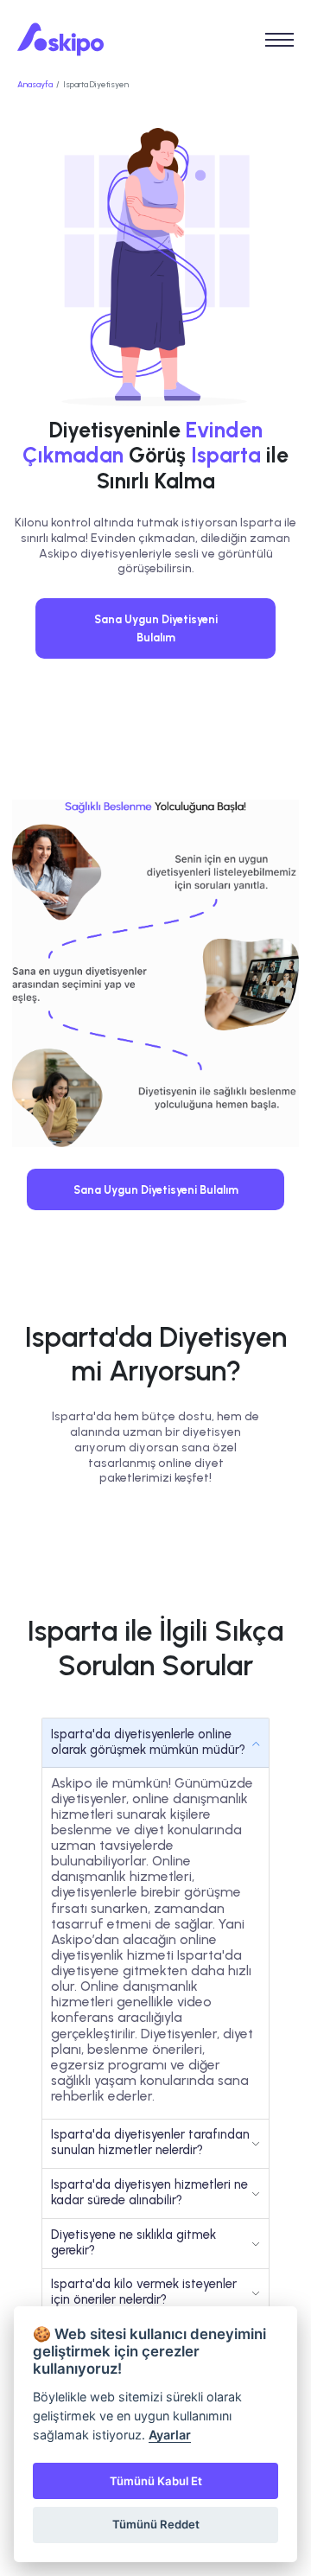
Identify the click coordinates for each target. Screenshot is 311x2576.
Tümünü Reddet (156, 2524)
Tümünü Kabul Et (156, 2481)
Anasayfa (35, 84)
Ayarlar (170, 2435)
